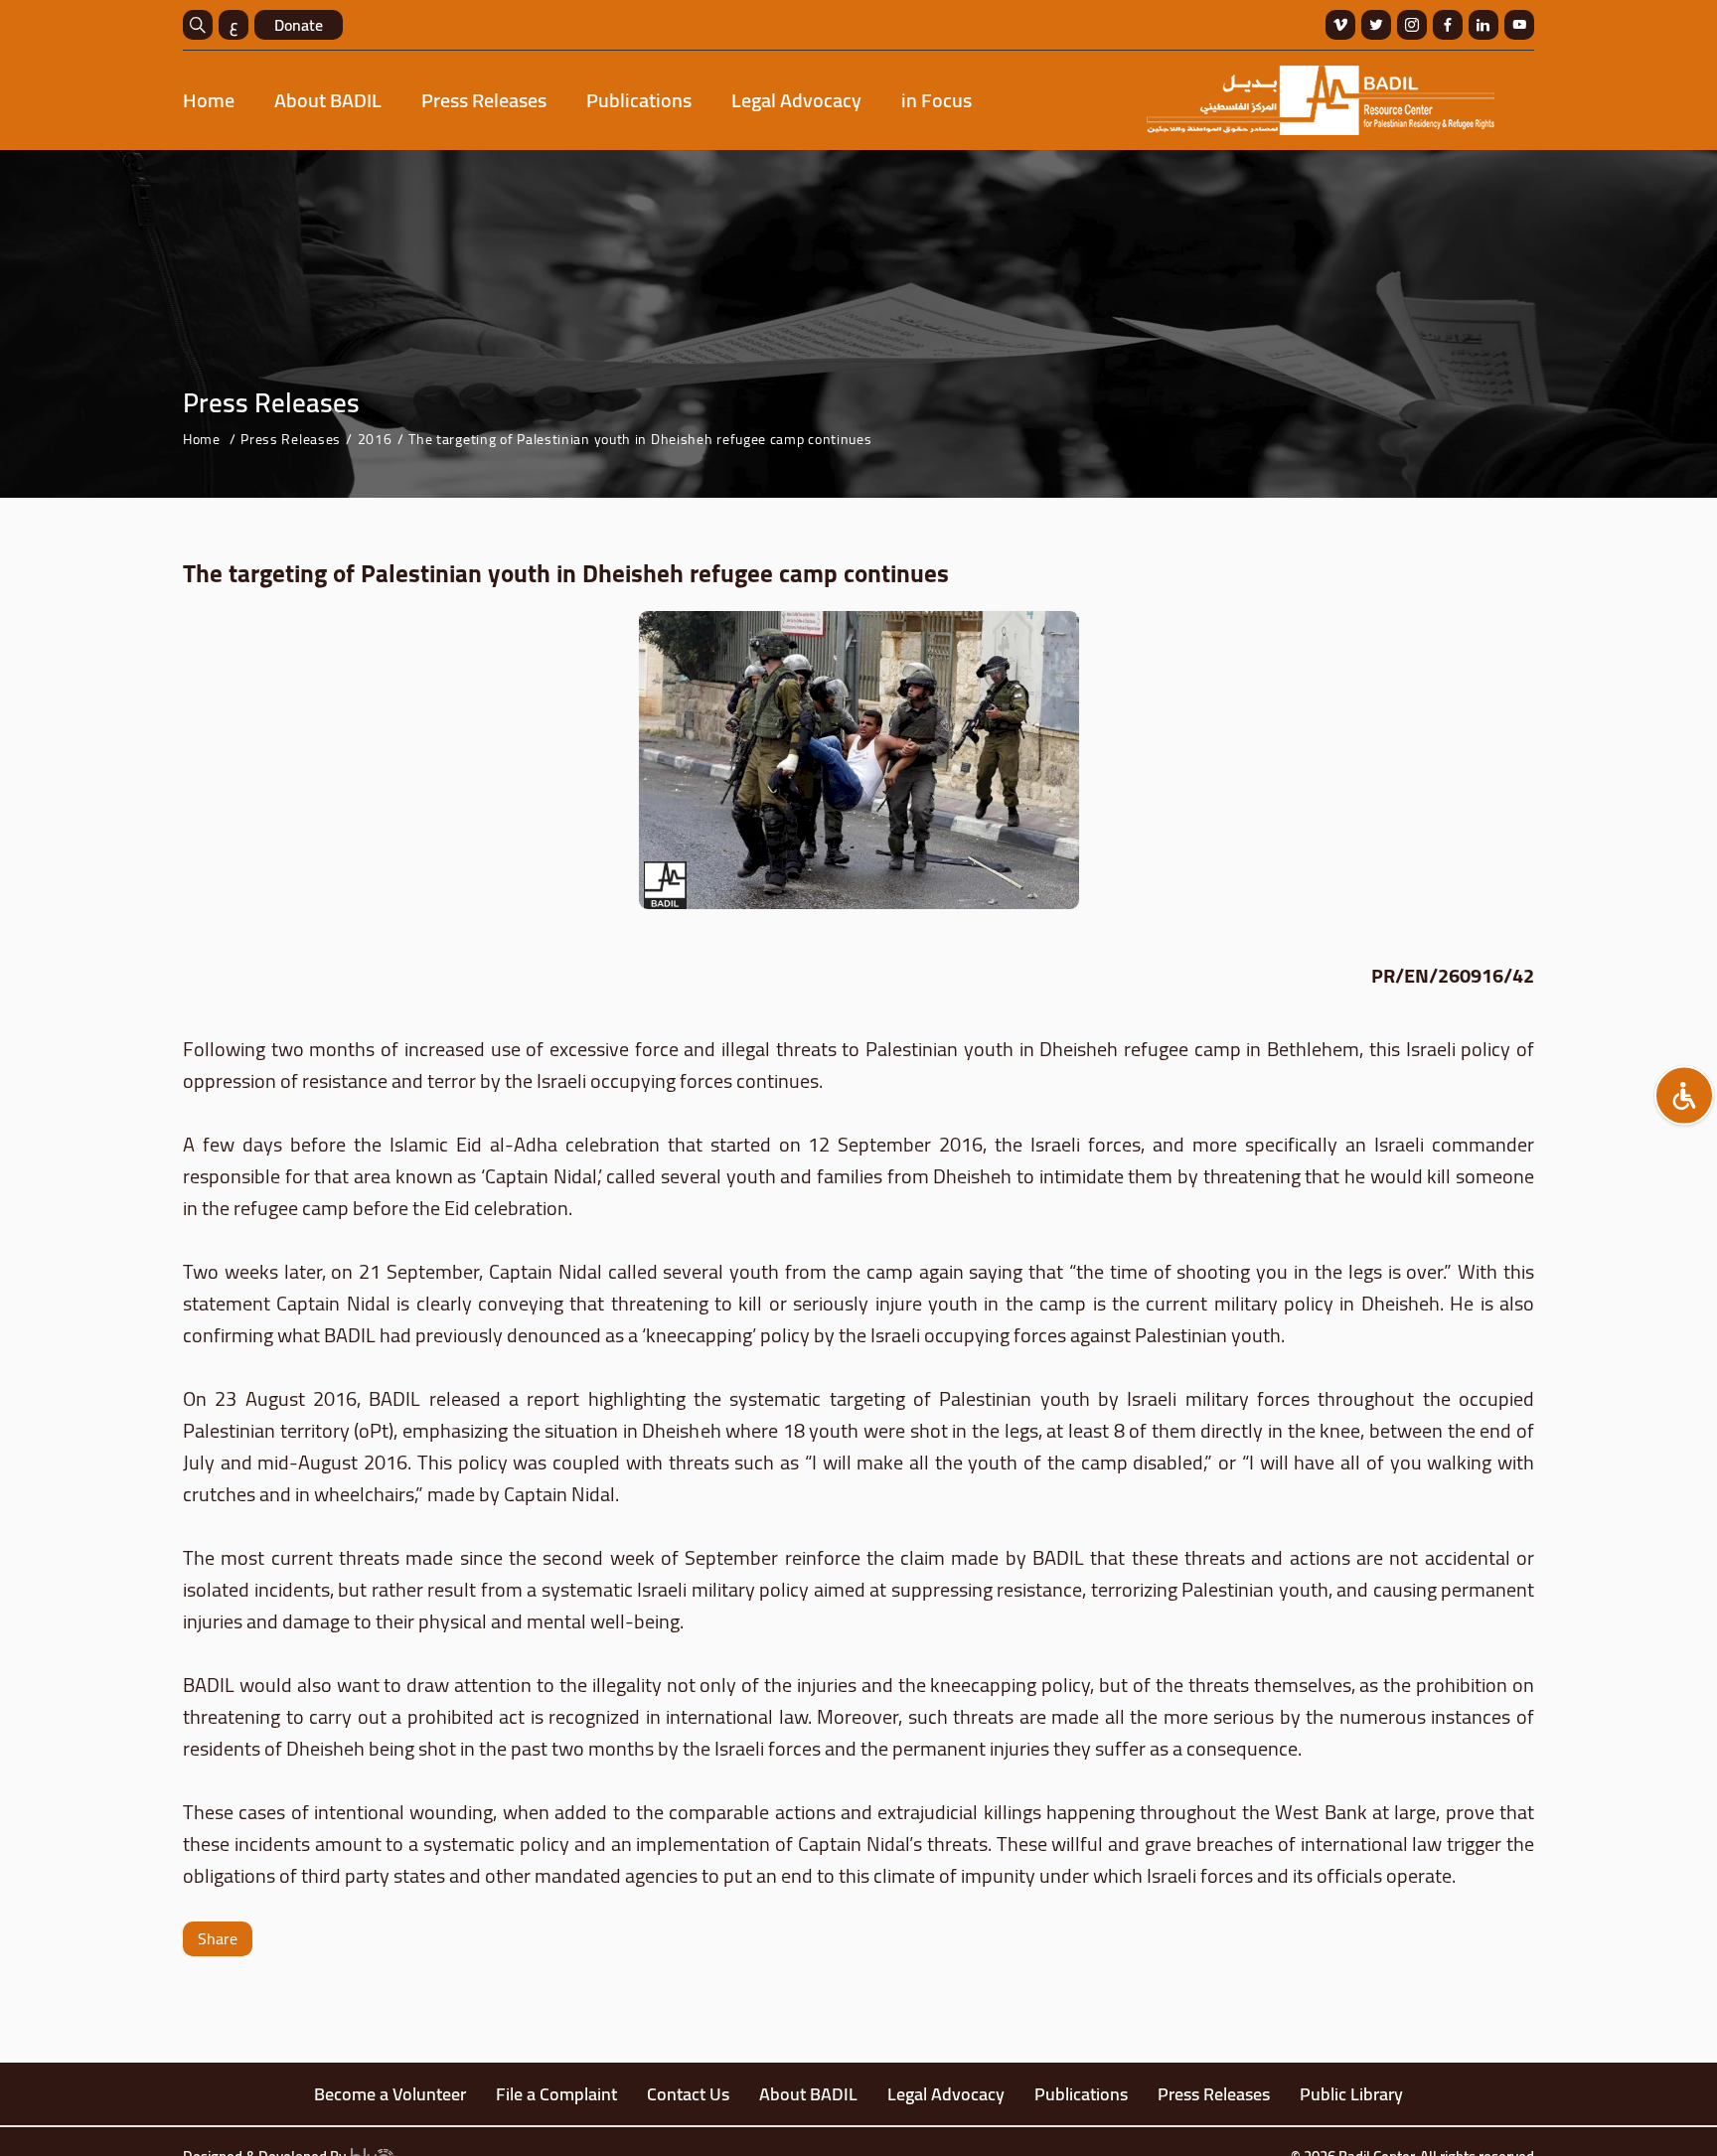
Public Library (1351, 2094)
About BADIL (328, 100)
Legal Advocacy (796, 100)
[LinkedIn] (1483, 25)
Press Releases (484, 100)
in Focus (937, 100)
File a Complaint (556, 2094)
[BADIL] (1321, 100)
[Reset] (1684, 1096)
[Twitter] (1376, 25)
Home (209, 100)
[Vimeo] (1340, 25)
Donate (299, 25)
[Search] (198, 25)
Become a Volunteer (390, 2094)
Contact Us (688, 2094)
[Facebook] (1448, 25)
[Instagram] (1412, 25)
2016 (375, 439)
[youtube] (1519, 25)
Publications (639, 100)
